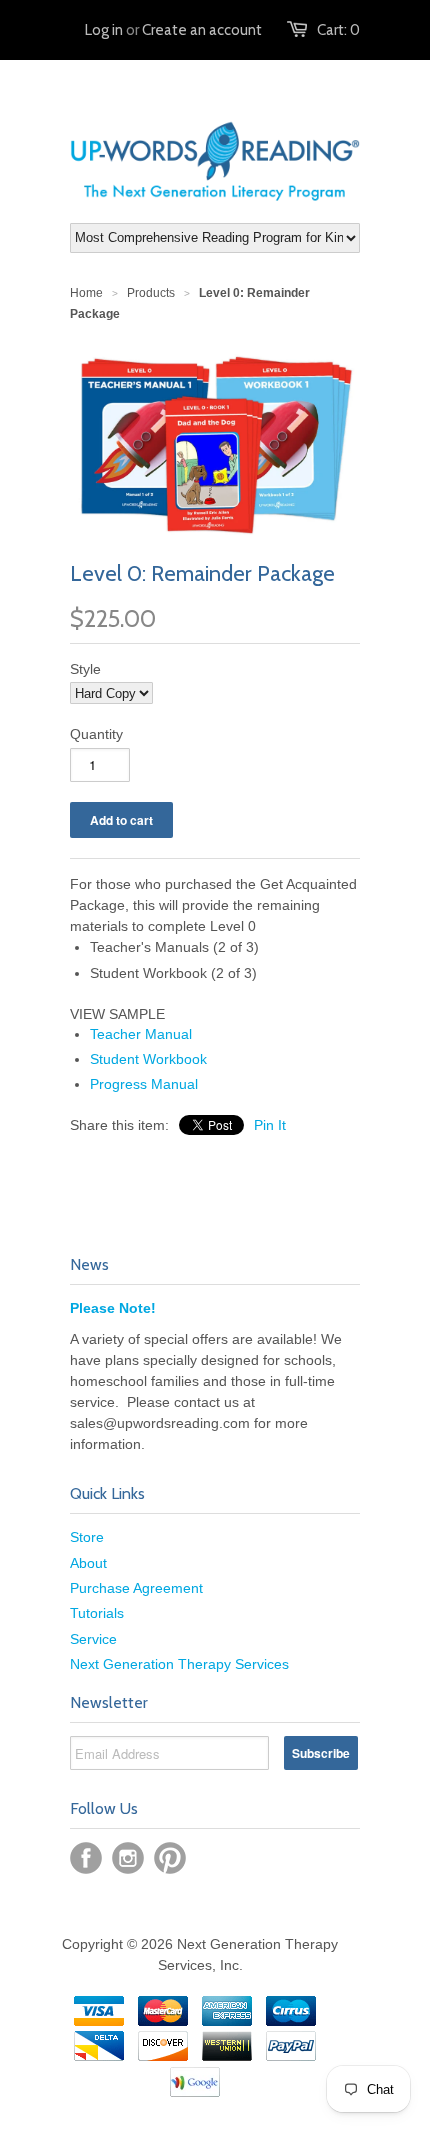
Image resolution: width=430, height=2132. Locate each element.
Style (85, 669)
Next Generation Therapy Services (179, 1664)
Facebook (86, 1858)
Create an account (202, 30)
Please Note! (113, 1308)
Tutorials (97, 1613)
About (88, 1563)
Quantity (96, 734)
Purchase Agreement (136, 1588)
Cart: (338, 30)
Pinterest (170, 1858)
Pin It (270, 1125)
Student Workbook (148, 1059)
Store (87, 1537)
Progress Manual (144, 1084)
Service (93, 1639)
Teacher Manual (141, 1034)
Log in (104, 30)
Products (151, 293)
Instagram (128, 1858)
